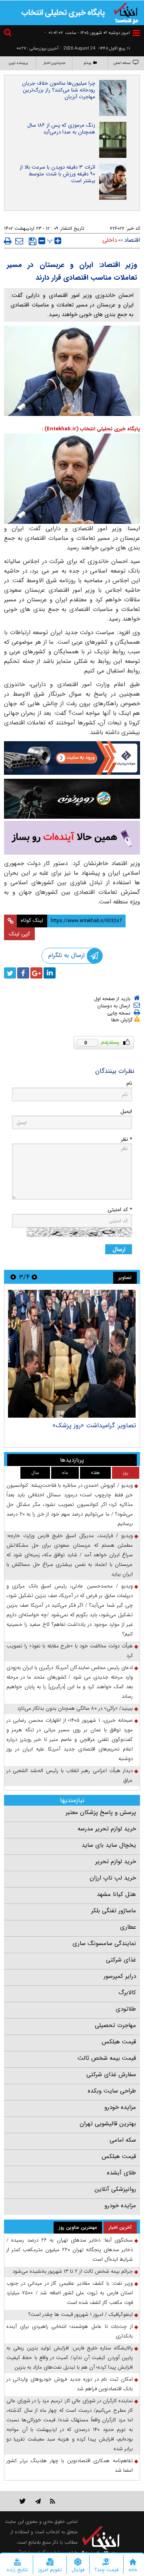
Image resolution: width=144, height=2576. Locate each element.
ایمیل (126, 1111)
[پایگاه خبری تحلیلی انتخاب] (126, 12)
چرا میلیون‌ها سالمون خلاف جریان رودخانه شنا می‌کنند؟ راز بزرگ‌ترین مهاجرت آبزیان (59, 90)
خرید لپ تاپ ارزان (113, 1878)
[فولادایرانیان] (72, 758)
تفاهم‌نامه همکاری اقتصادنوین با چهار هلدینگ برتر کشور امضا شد (70, 2466)
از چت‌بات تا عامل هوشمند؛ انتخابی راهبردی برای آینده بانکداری (70, 2331)
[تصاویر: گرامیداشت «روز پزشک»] (72, 1354)
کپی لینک (19, 934)
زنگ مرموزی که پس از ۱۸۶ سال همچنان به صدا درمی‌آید (61, 129)
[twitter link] (23, 2501)
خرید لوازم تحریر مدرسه (107, 1829)
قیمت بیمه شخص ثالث (107, 2058)
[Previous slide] (34, 1277)
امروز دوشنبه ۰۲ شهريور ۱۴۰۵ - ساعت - (87, 33)
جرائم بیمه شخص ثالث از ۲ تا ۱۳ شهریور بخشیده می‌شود (73, 2271)
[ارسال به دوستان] (19, 241)
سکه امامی (123, 2140)
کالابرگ (127, 1993)
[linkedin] (50, 973)
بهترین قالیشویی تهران (108, 2124)
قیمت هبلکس (119, 2042)
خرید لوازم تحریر (116, 1862)
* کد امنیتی (120, 1210)
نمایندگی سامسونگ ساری (104, 1943)
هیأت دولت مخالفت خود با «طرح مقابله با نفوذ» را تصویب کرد (70, 1651)
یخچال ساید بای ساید (109, 1845)
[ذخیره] (33, 241)
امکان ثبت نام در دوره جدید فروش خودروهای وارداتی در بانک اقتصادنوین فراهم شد (70, 2384)
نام (129, 1083)
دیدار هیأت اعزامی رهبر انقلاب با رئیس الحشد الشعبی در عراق (70, 1775)
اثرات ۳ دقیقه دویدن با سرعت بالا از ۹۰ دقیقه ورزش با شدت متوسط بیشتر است (57, 174)
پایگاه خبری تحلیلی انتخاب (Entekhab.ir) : (91, 429)
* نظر (126, 1139)
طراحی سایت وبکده (112, 2091)
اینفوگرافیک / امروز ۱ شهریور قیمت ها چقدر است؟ (81, 2314)
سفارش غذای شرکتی (111, 2075)
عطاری (128, 1927)
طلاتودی (126, 2009)
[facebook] (23, 973)
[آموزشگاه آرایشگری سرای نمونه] (72, 838)
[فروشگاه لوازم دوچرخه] (72, 799)
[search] (9, 34)
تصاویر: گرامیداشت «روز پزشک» (94, 1425)
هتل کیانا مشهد (116, 1894)
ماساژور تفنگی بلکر (114, 1911)
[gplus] (36, 973)
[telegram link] (38, 2501)
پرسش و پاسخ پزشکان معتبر (101, 1812)
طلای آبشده (121, 2173)
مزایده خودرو (120, 2107)
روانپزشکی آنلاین (115, 2189)
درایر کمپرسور (120, 1976)
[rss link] (53, 2501)
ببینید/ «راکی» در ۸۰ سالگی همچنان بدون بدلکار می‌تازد (75, 1708)
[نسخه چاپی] (8, 241)
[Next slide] (13, 1277)
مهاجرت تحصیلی (115, 2025)
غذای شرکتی (121, 1960)
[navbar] (136, 33)
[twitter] (10, 973)
